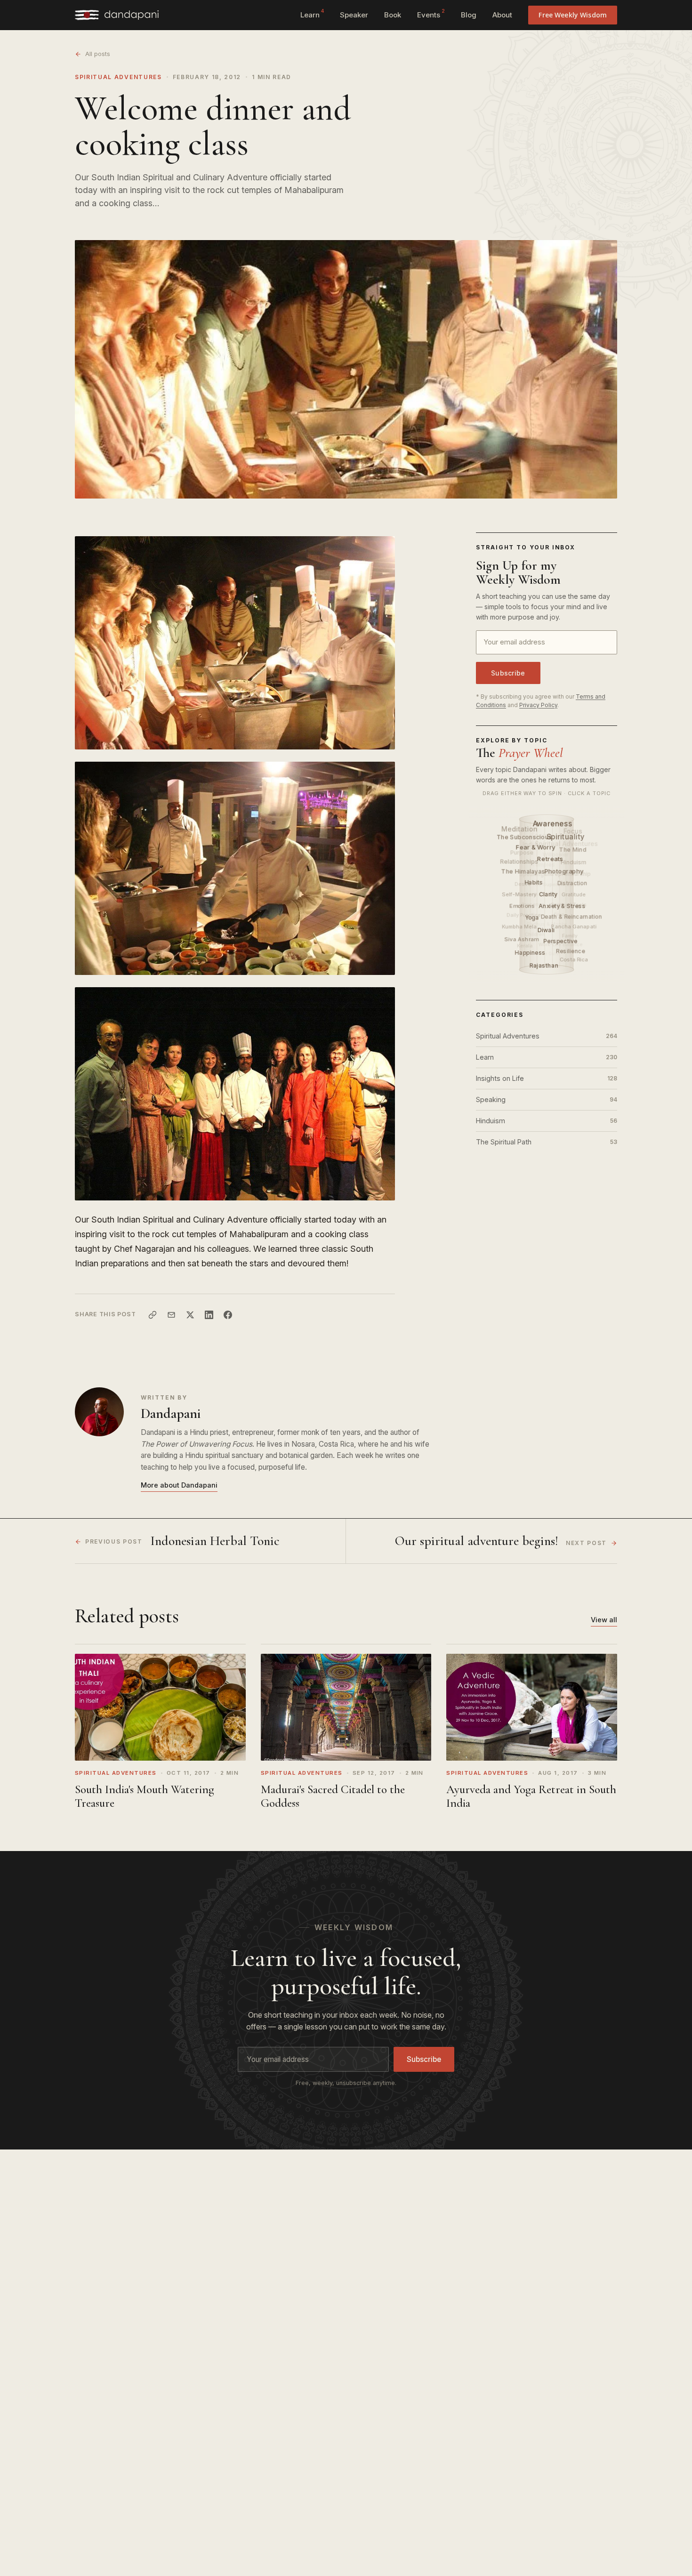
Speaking (547, 1099)
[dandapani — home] (117, 15)
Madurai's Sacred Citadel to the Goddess (333, 1796)
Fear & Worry (537, 847)
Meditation (520, 828)
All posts (98, 54)
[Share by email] (171, 1315)
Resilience (571, 951)
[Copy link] (153, 1315)
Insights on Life (547, 1078)
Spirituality (566, 837)
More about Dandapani (179, 1485)
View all (604, 1620)
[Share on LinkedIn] (209, 1315)
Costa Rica (574, 959)
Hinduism (547, 1121)
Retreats (551, 859)
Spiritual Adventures (118, 77)
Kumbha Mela (519, 926)
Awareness (553, 824)
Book (393, 15)
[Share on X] (190, 1315)
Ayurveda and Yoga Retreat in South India (531, 1796)
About (502, 15)
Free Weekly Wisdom (573, 15)
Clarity (549, 894)
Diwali (547, 930)
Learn (312, 14)
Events (431, 14)
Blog (469, 15)
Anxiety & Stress (563, 906)
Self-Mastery (519, 894)
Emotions (523, 906)
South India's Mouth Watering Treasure (145, 1796)
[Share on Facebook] (228, 1315)
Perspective (561, 941)
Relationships (519, 861)
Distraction (573, 883)
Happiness (531, 953)
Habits (535, 882)
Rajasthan (545, 965)
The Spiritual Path (547, 1142)
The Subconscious (525, 837)
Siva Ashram (522, 939)
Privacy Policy (538, 705)
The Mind (573, 849)
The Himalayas (524, 871)
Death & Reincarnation (572, 917)
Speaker (354, 15)
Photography (565, 871)
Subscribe (508, 673)
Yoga (533, 918)
